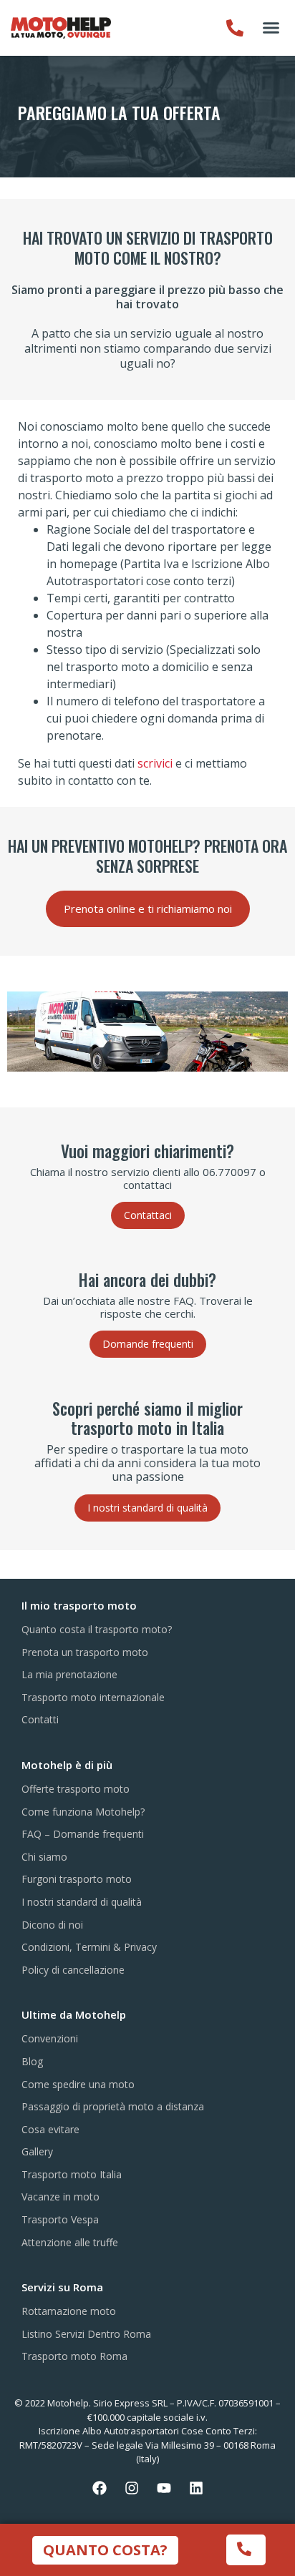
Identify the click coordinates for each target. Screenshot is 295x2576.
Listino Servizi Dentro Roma (86, 2334)
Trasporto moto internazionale (93, 1697)
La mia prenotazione (69, 1674)
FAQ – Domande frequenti (83, 1834)
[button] (271, 28)
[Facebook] (100, 2488)
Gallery (37, 2151)
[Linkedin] (196, 2488)
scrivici (155, 763)
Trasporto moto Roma (74, 2356)
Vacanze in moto (61, 2197)
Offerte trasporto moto (76, 1789)
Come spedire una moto (78, 2084)
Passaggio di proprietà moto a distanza (113, 2106)
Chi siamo (44, 1857)
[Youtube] (164, 2488)
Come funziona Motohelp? (83, 1812)
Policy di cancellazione (73, 1970)
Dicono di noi (52, 1925)
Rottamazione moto (69, 2311)
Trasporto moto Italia (72, 2174)
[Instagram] (132, 2488)
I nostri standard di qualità (82, 1902)
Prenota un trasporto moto (85, 1652)
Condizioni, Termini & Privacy (89, 1947)
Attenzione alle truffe (70, 2242)
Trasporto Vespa (60, 2219)
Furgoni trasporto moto (77, 1879)
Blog (32, 2061)
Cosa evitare (50, 2129)
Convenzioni (50, 2038)
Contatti (40, 1719)
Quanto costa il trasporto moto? (97, 1629)
